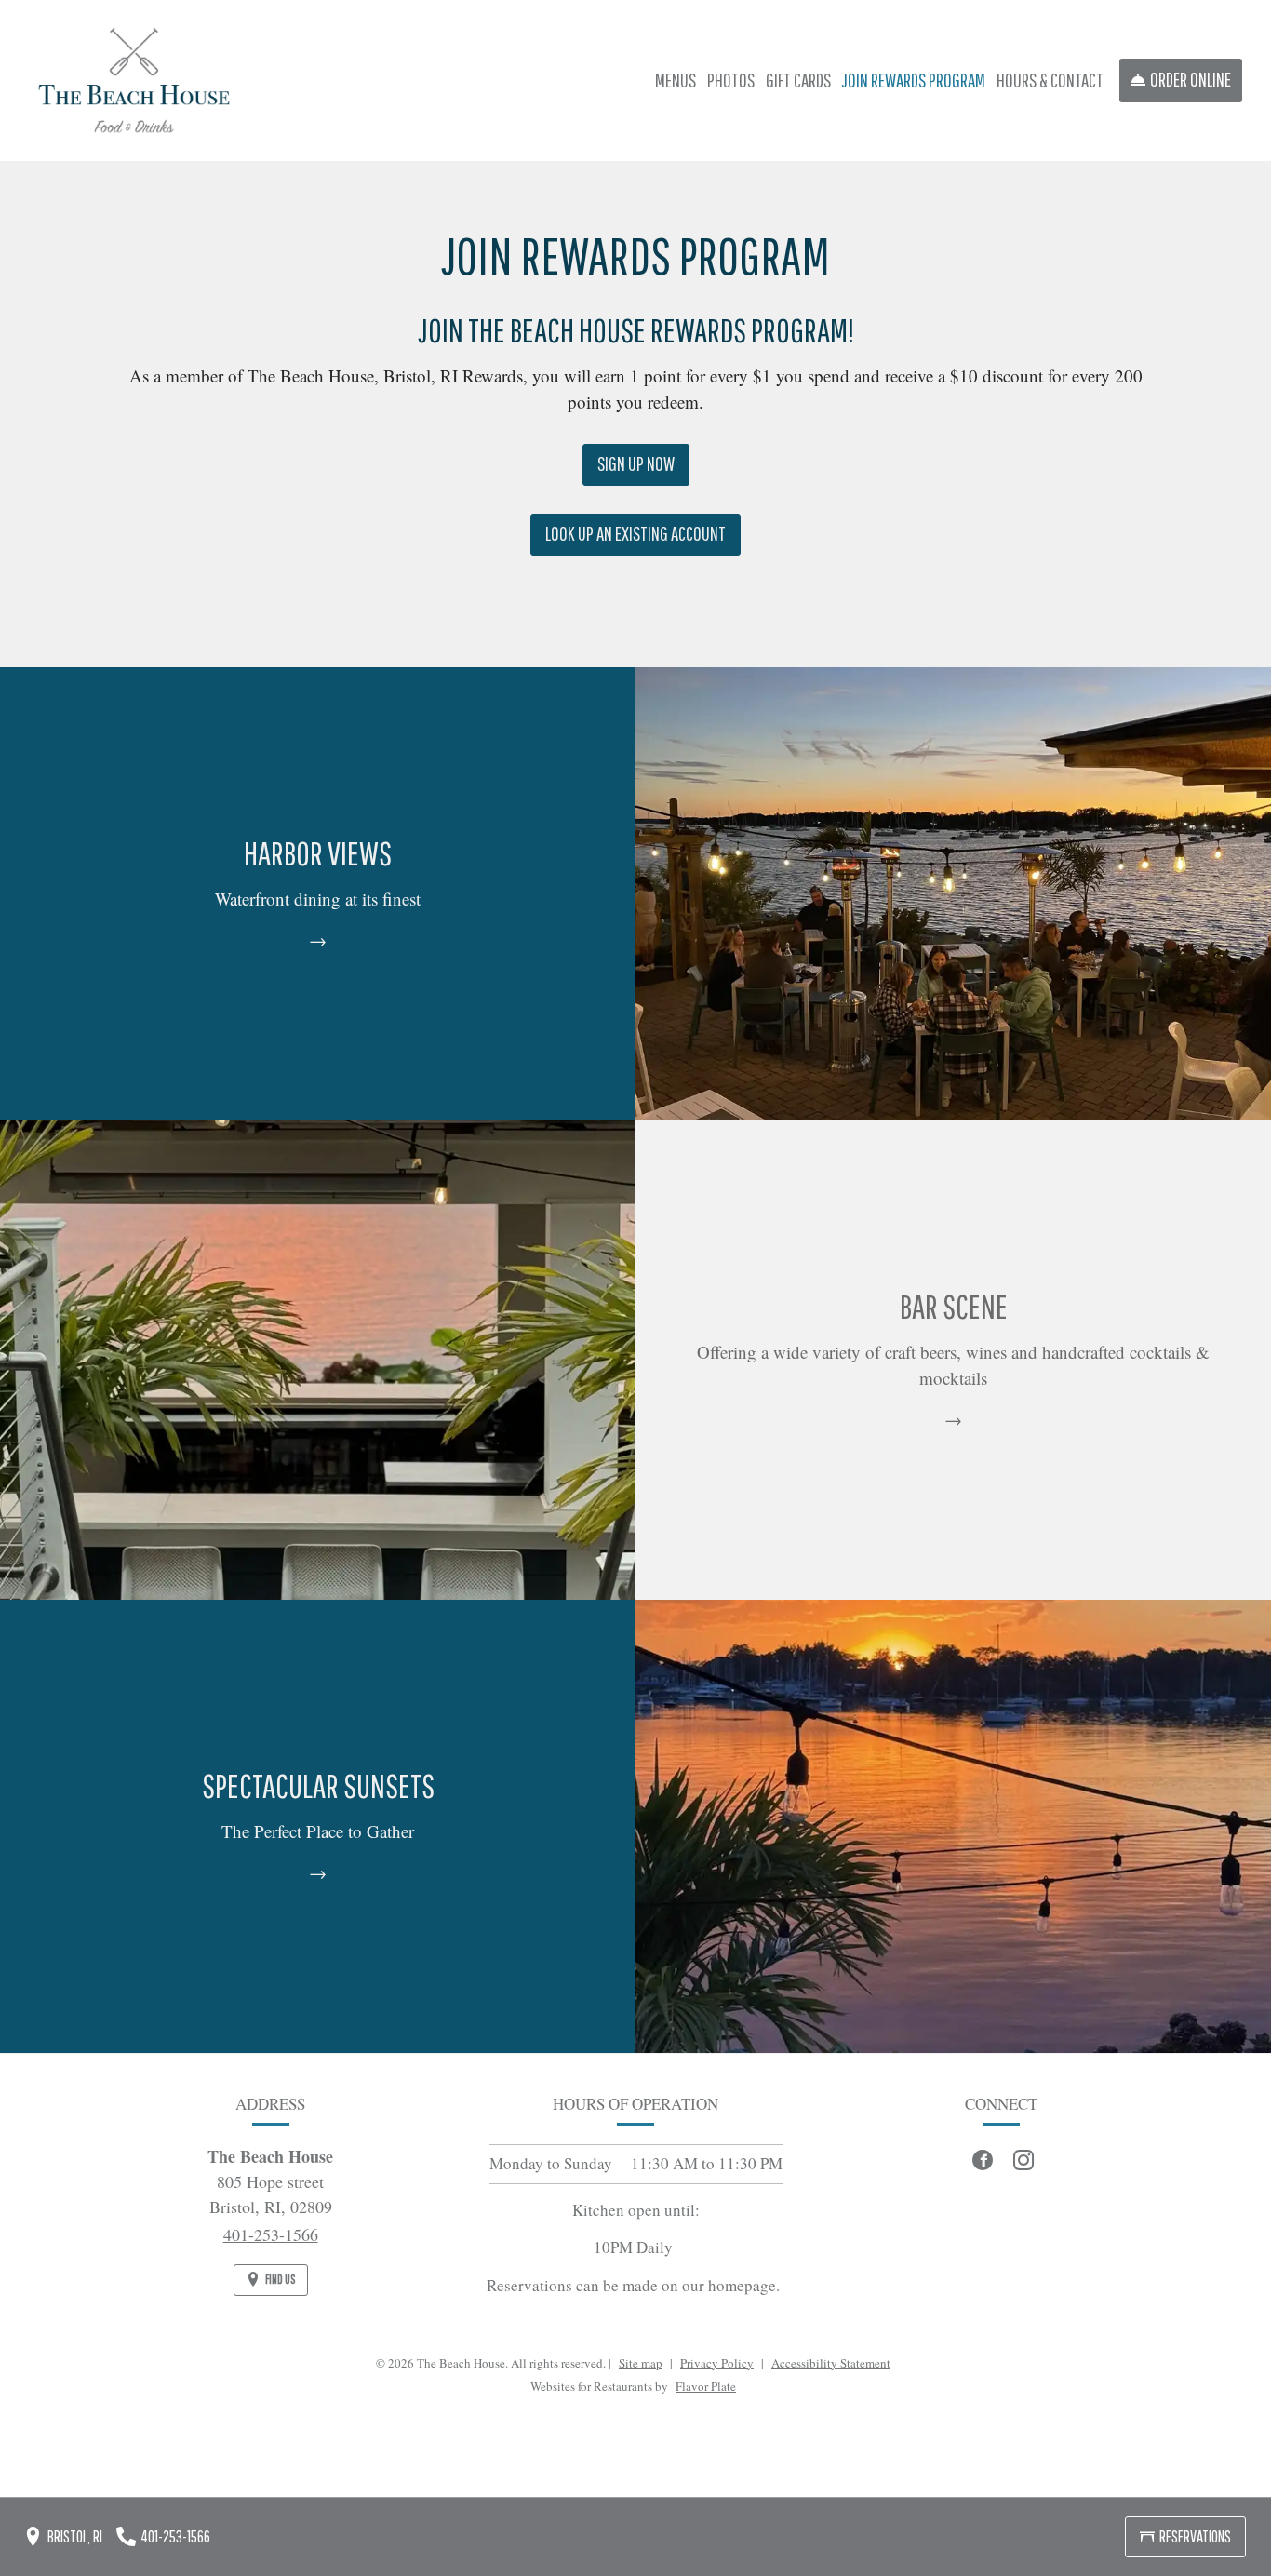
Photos (731, 80)
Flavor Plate (706, 2386)
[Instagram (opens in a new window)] (1023, 2160)
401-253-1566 (271, 2234)
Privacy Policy (717, 2363)
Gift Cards (798, 80)
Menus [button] (676, 80)
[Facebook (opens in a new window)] (983, 2160)
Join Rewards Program (914, 80)
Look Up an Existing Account (643, 539)
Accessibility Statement (831, 2363)
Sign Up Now (643, 469)
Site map (641, 2363)
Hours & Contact (1050, 80)
